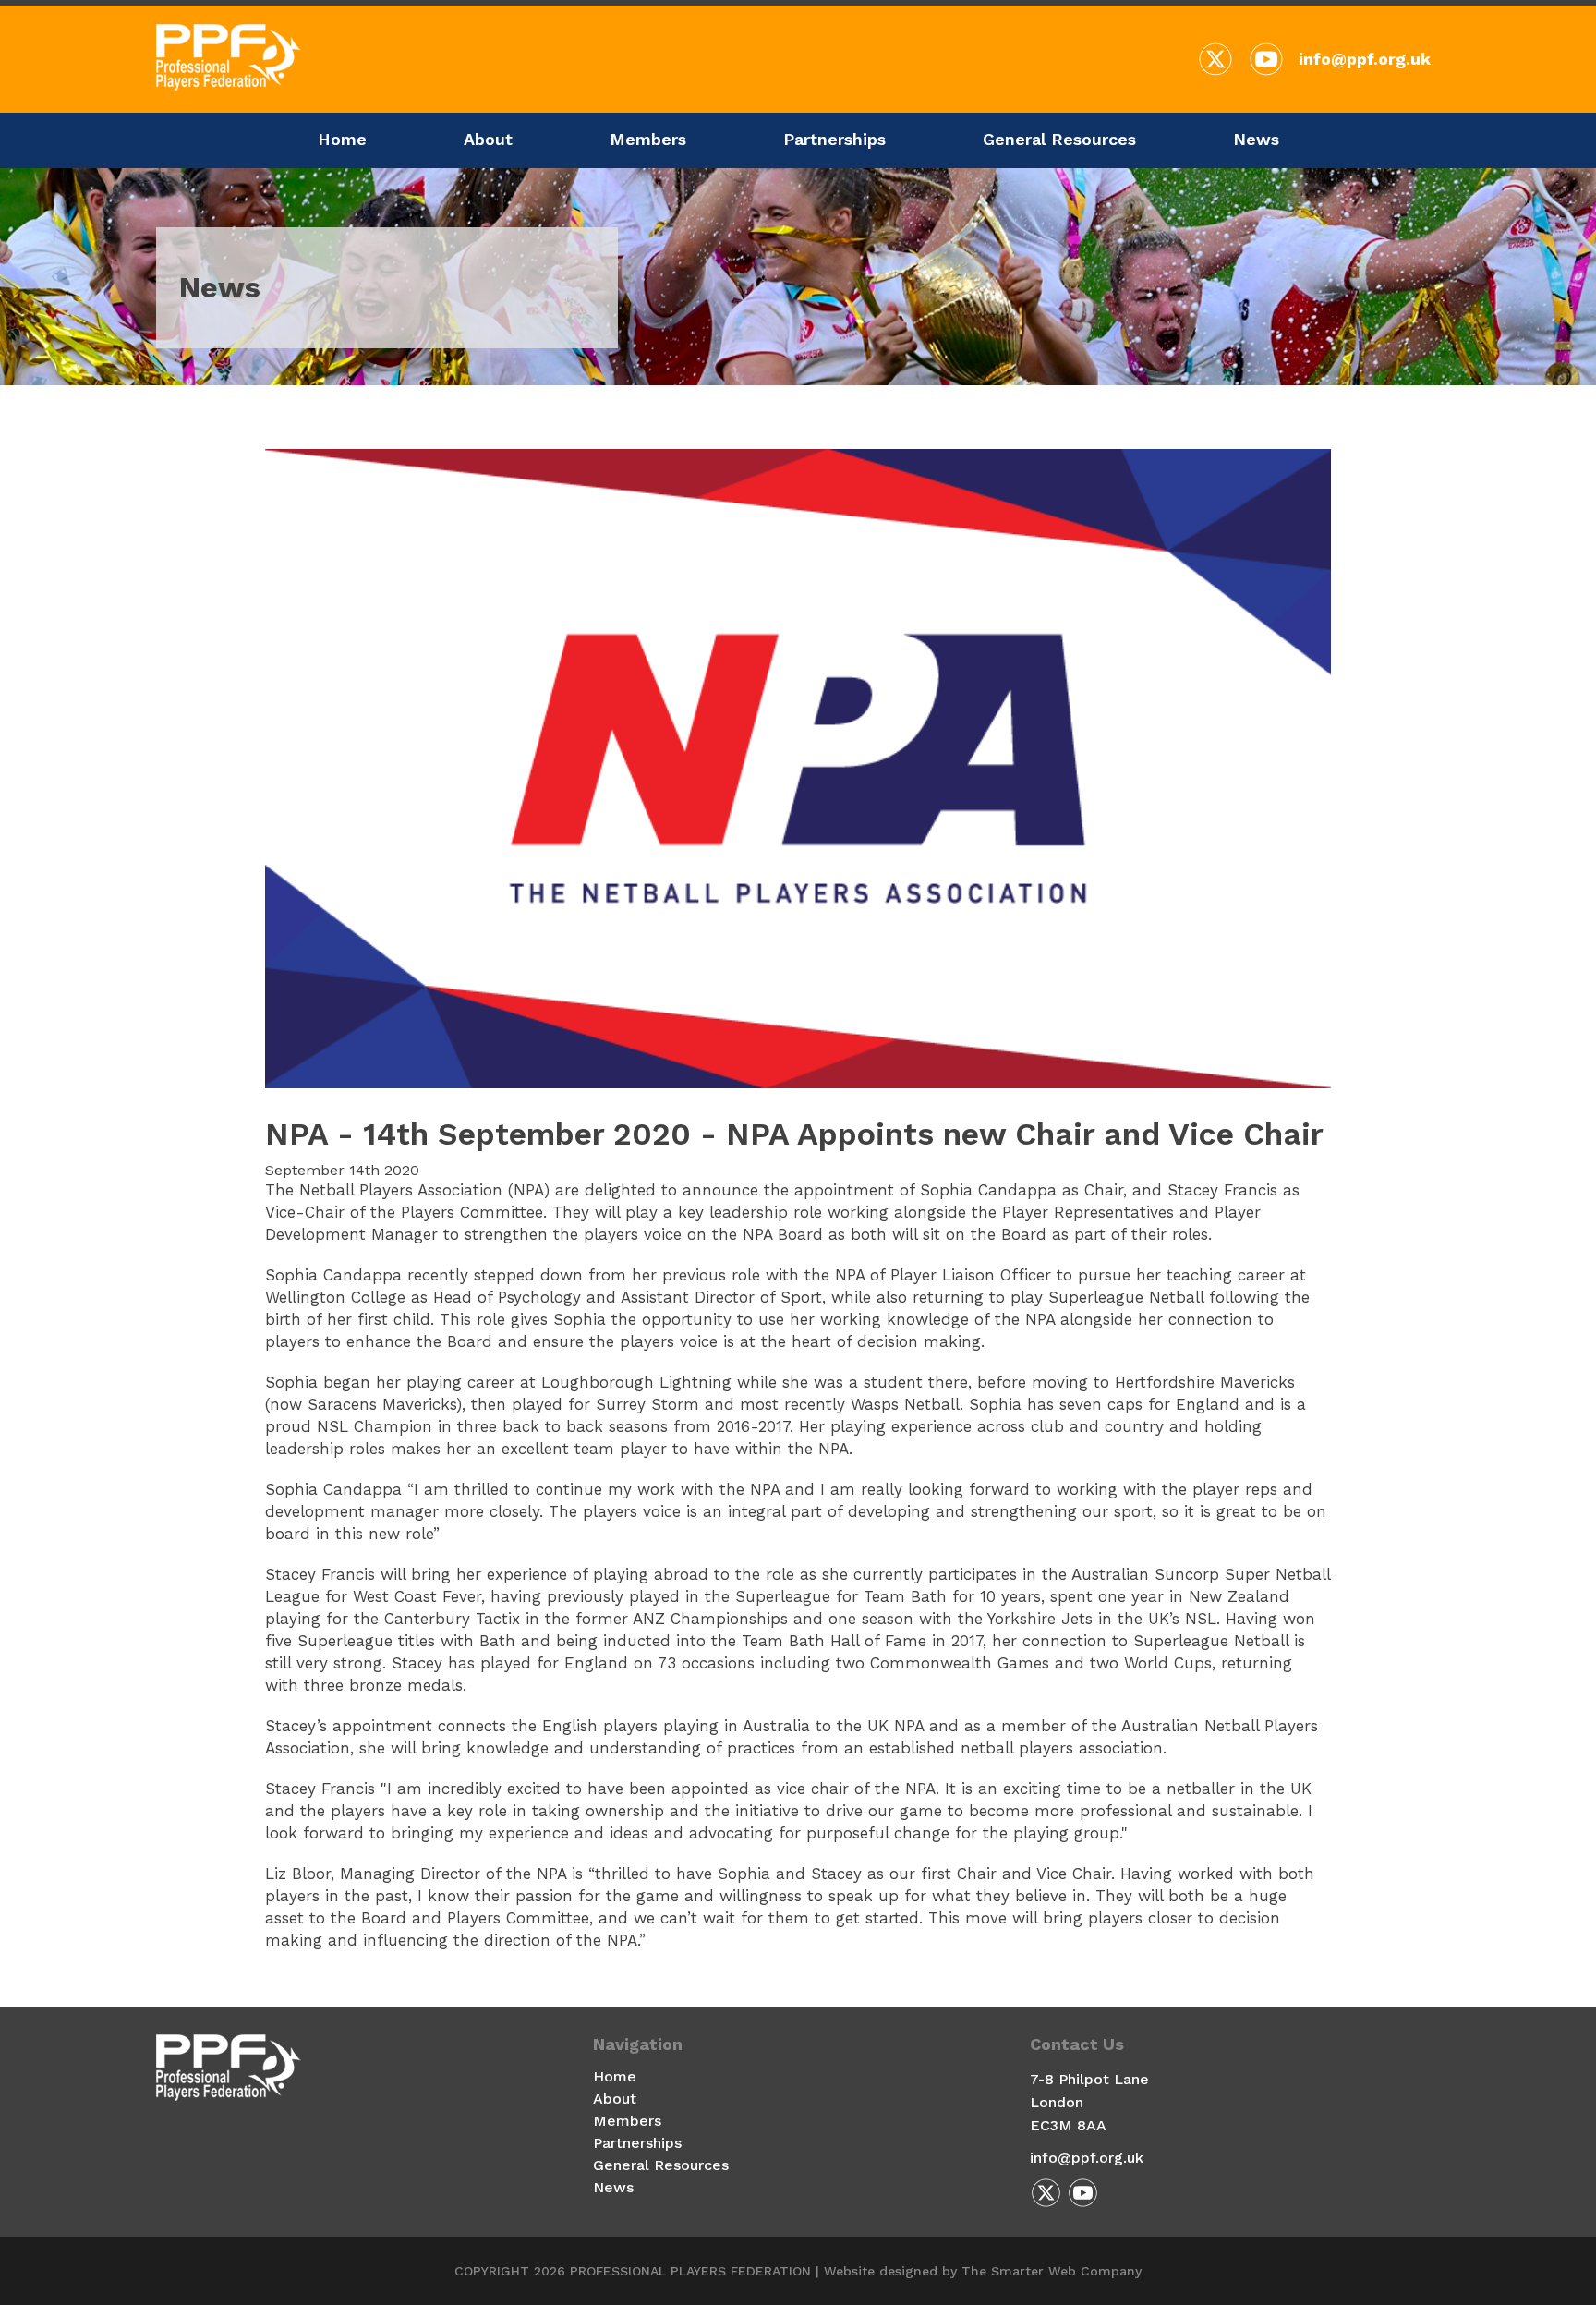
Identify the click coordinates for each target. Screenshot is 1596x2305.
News (1256, 139)
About (488, 139)
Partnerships (834, 139)
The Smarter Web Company (1052, 2271)
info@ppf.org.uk (1365, 59)
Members (648, 139)
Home (342, 139)
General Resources (1059, 139)
